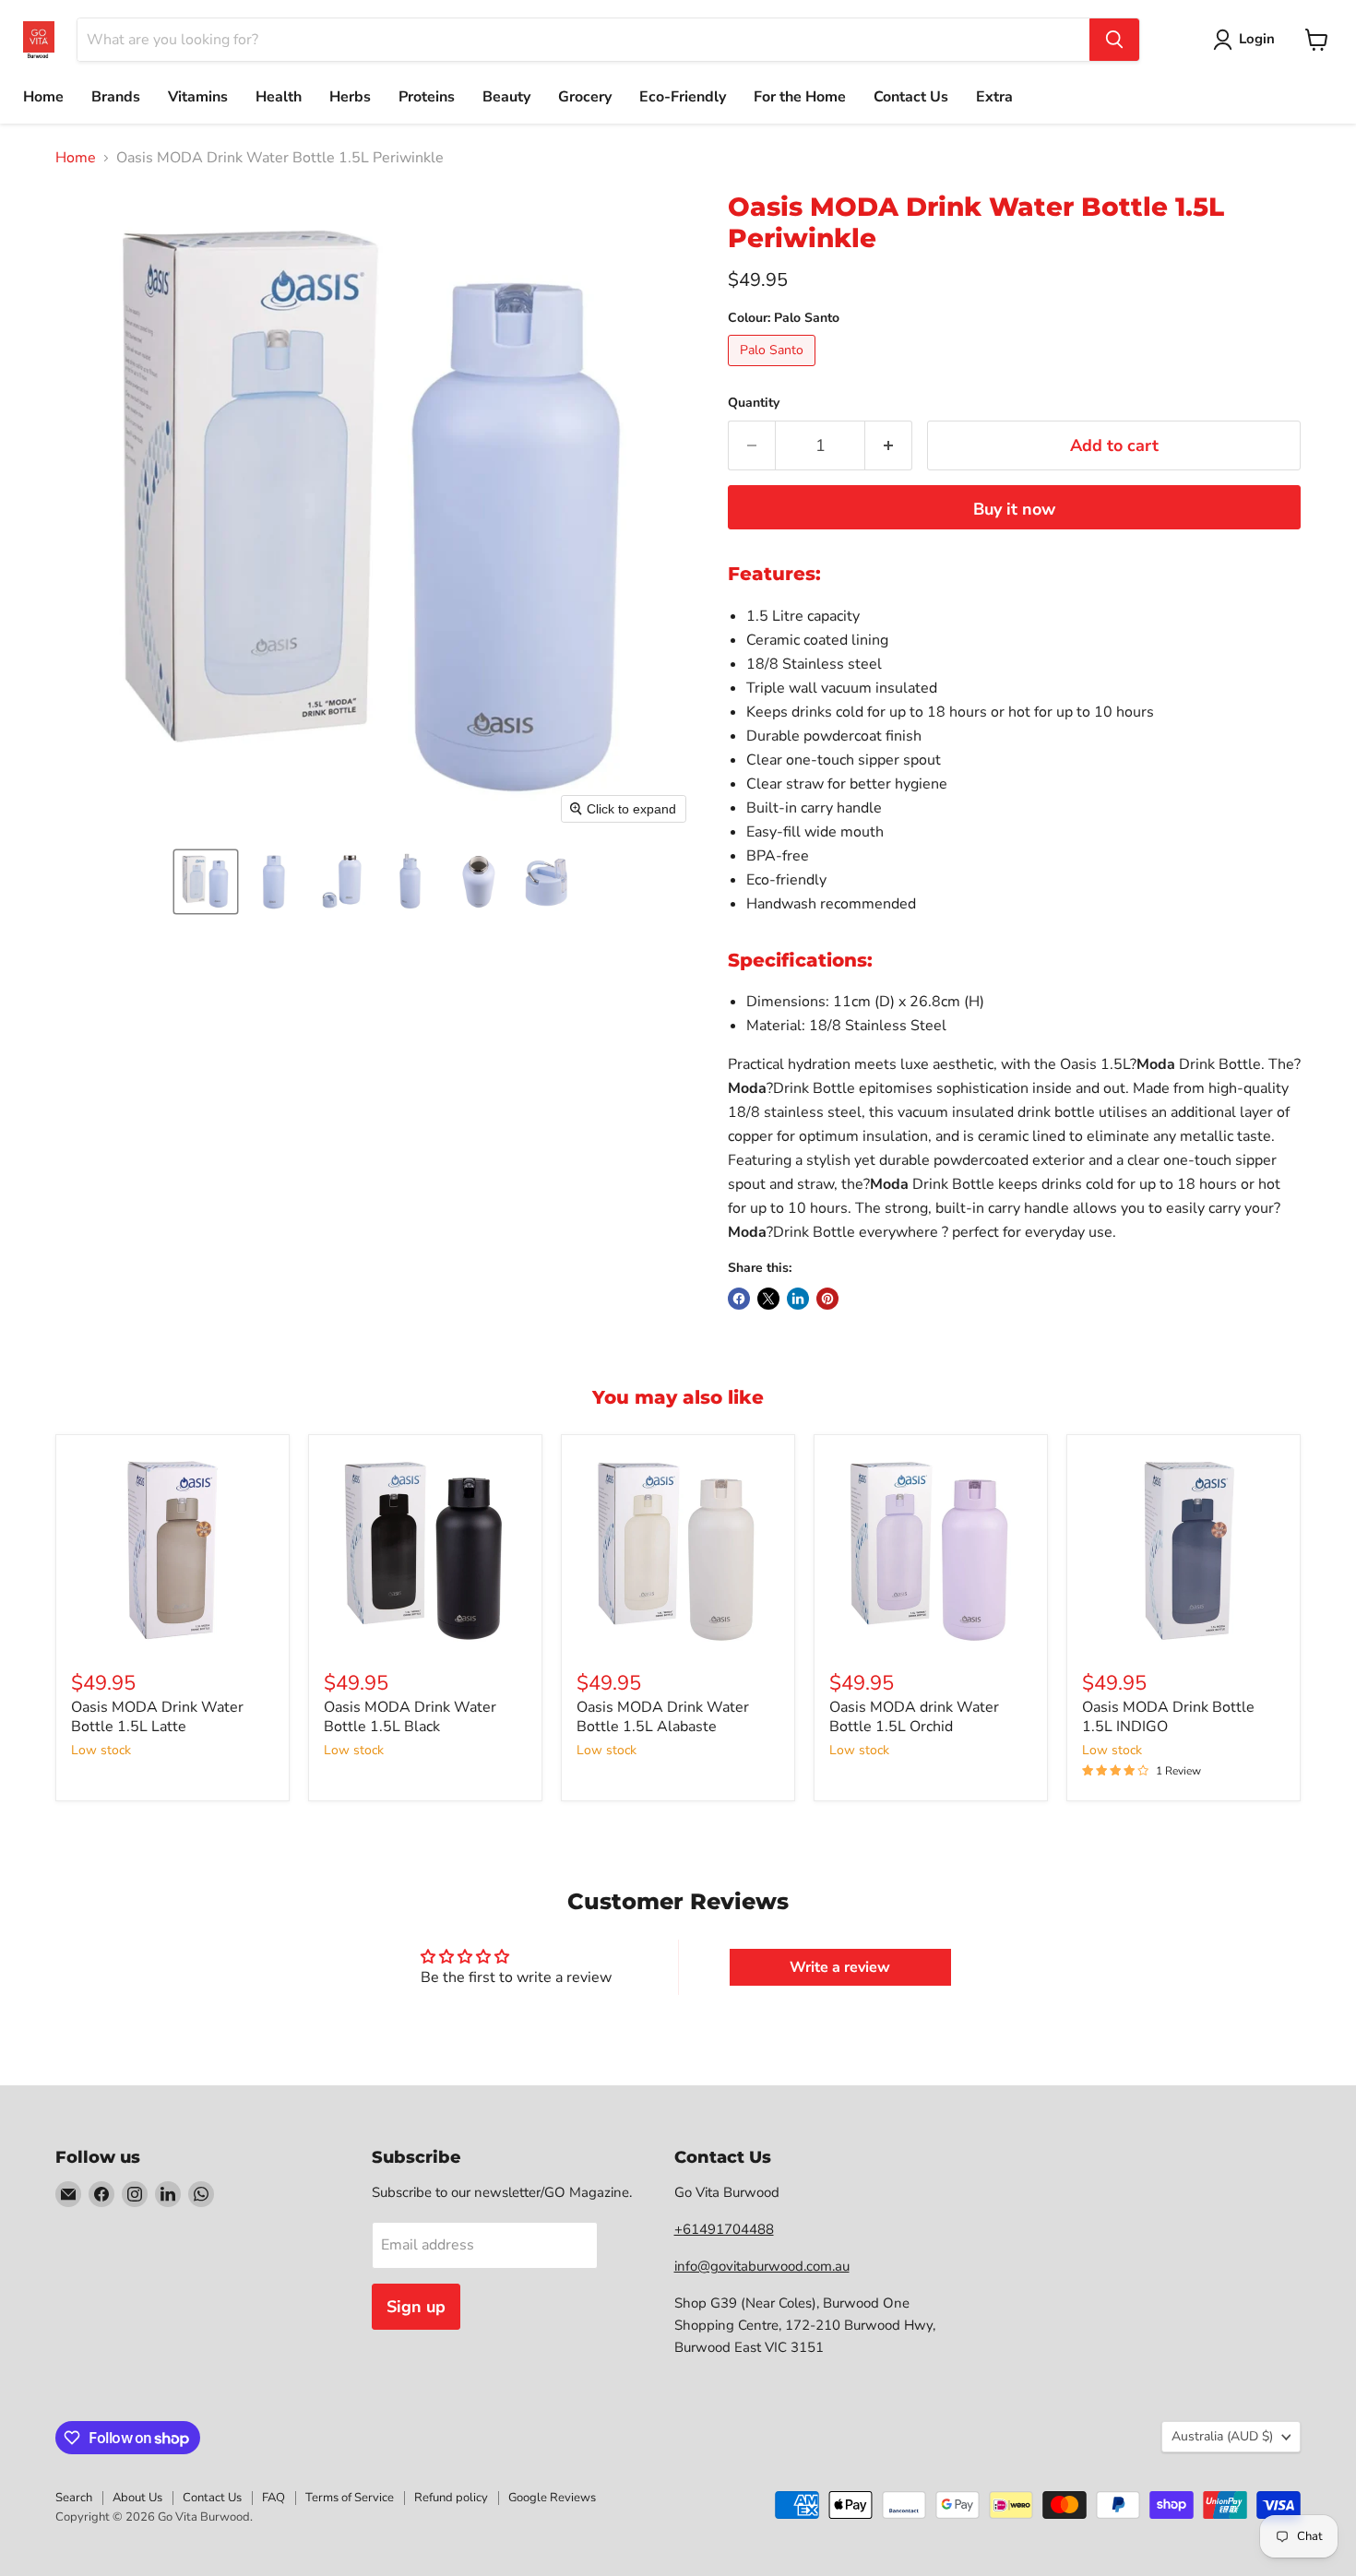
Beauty (506, 97)
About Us (137, 2498)
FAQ (274, 2498)
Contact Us (911, 97)
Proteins (427, 97)
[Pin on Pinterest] (827, 1299)
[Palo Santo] (774, 371)
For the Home (800, 97)
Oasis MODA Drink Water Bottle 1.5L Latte (157, 1717)
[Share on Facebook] (739, 1299)
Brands (116, 97)
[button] (206, 882)
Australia (1222, 2436)
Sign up (416, 2307)
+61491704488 (724, 2229)
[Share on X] (768, 1299)
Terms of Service (350, 2498)
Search (74, 2498)
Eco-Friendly (683, 97)
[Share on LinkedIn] (798, 1299)
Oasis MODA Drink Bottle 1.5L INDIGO (1168, 1717)
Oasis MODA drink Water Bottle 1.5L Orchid (914, 1717)
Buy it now (1014, 509)
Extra (994, 97)
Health (279, 97)
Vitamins (198, 97)
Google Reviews (552, 2498)
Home (43, 97)
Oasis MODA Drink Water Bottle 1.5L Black (410, 1717)
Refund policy (451, 2498)
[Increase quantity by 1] (889, 446)
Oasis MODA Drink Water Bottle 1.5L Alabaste (663, 1717)
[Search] (1114, 40)
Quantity (754, 403)
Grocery (585, 97)
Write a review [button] (840, 1967)
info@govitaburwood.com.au (762, 2266)
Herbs (350, 97)
